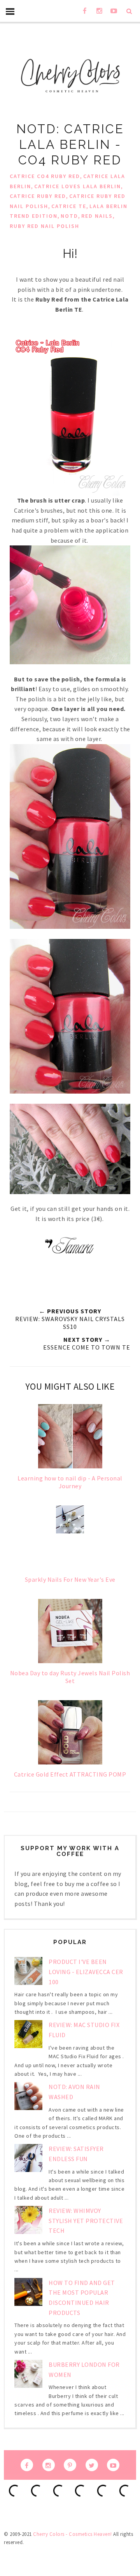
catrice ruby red (38, 196)
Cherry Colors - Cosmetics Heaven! (73, 2534)
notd (69, 216)
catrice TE (69, 206)
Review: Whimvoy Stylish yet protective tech (86, 2220)
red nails (97, 216)
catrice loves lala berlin (78, 186)
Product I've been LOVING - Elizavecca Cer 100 (86, 1972)
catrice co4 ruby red (45, 176)
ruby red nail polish (45, 226)
